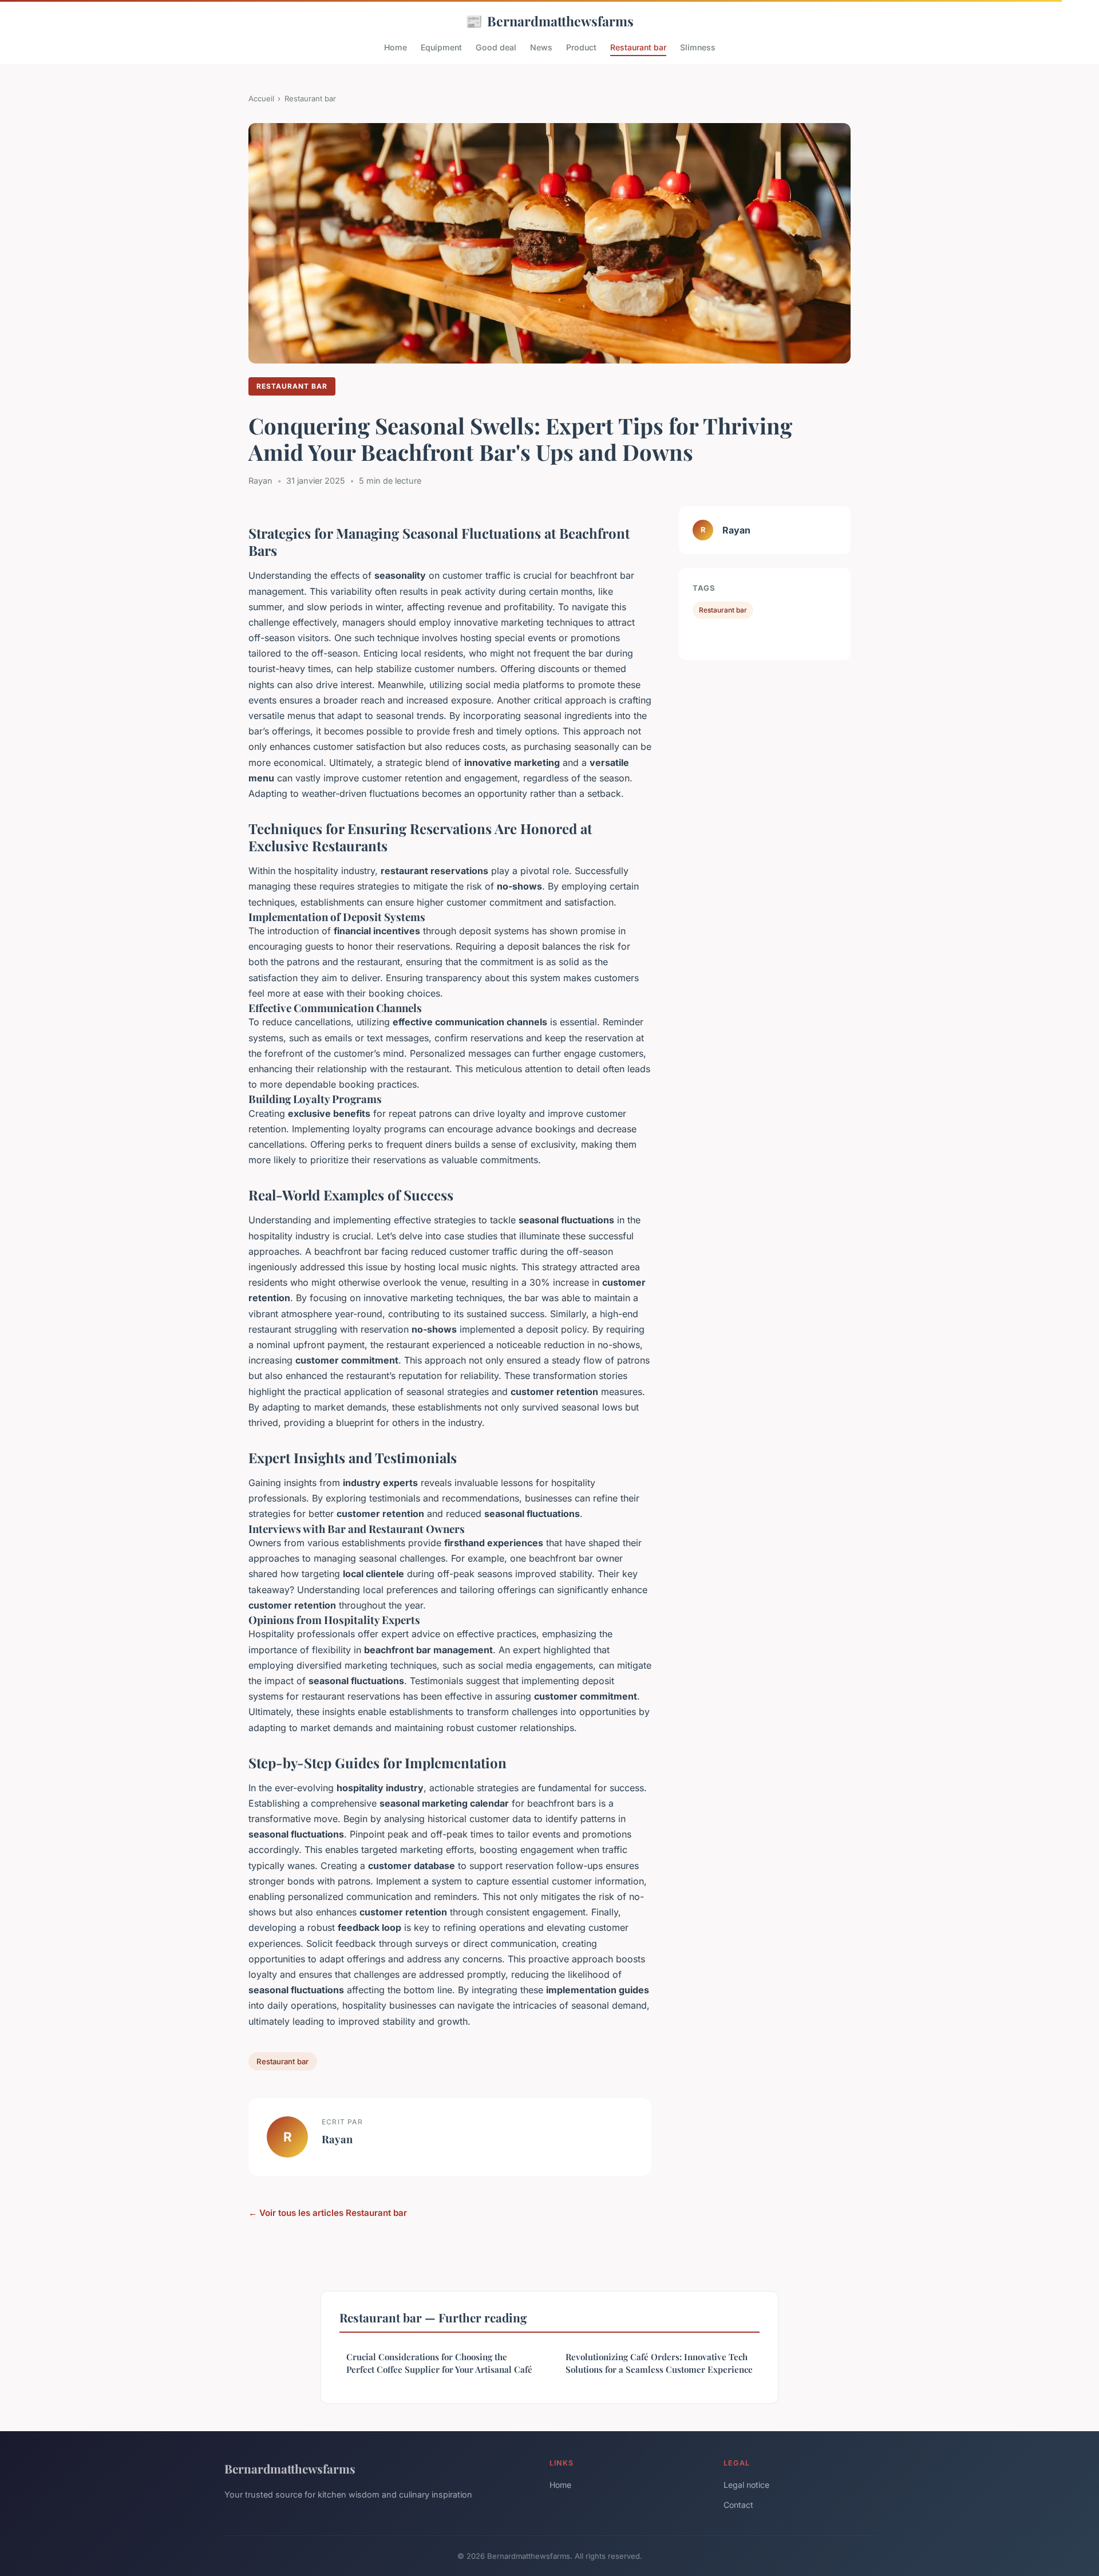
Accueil (261, 98)
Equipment (441, 47)
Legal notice (746, 2485)
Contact (738, 2505)
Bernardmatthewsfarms (549, 21)
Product (581, 47)
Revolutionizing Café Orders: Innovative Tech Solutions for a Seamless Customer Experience (659, 2363)
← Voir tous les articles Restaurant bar (328, 2213)
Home (396, 47)
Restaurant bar (638, 47)
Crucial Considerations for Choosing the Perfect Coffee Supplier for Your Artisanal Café (439, 2363)
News (541, 47)
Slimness (698, 47)
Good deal (496, 47)
